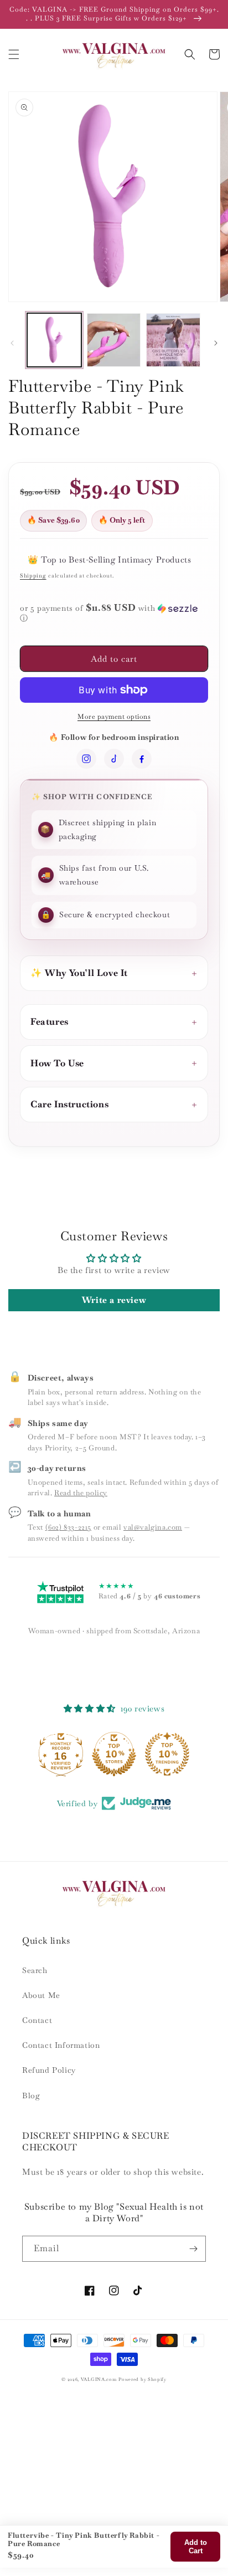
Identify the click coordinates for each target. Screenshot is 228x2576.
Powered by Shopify (142, 2379)
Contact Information (61, 2045)
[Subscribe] (193, 2249)
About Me (41, 1995)
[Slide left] (12, 343)
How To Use (57, 1063)
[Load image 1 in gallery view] (54, 340)
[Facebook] (142, 759)
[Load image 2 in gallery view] (114, 340)
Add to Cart (196, 2547)
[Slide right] (216, 343)
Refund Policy (49, 2070)
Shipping (33, 576)
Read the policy (81, 1493)
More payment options (114, 717)
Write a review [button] (114, 1300)
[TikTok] (114, 759)
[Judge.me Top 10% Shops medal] (114, 1754)
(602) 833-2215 (68, 1527)
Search (35, 1970)
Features (50, 1022)
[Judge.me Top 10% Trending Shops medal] (167, 1754)
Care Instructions (69, 1104)
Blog (31, 2095)
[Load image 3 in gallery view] (173, 340)
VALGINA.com (99, 2379)
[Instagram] (86, 759)
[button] (14, 54)
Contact (37, 2020)
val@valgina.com (153, 1527)
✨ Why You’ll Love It (79, 973)
